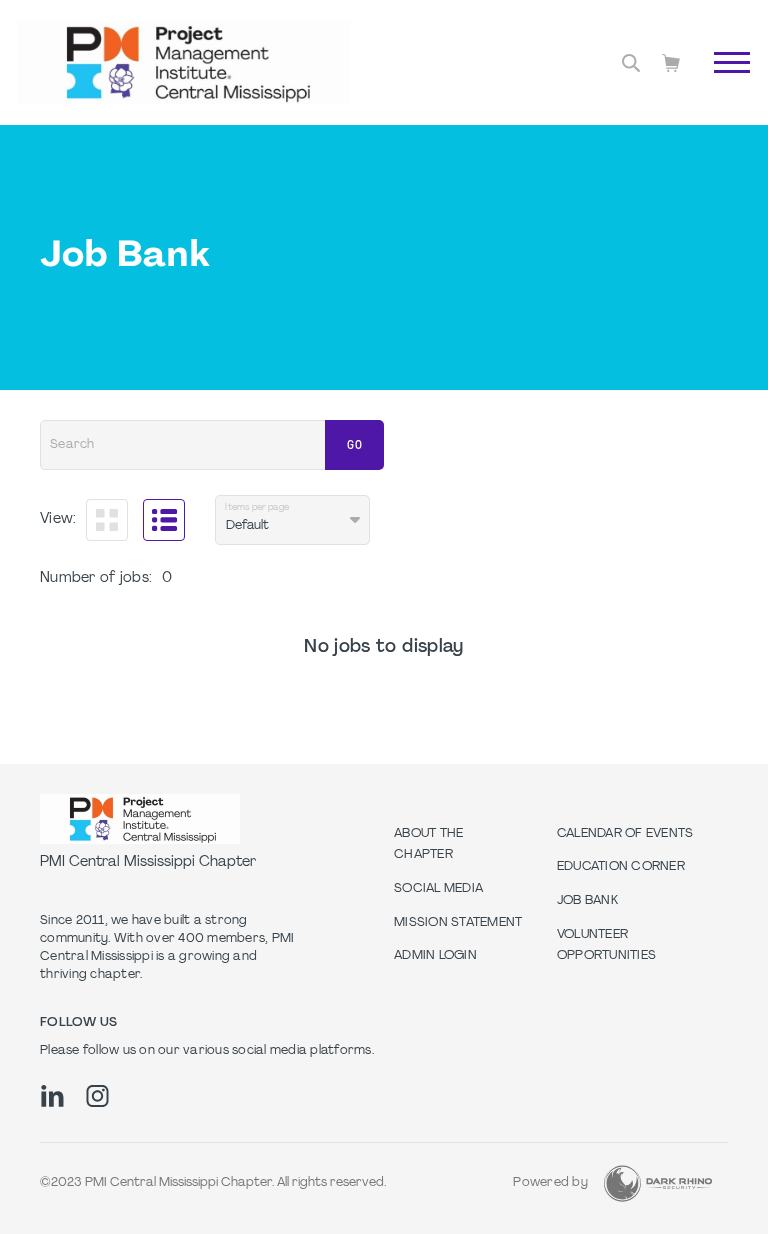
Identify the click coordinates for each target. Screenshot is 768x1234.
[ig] (97, 1096)
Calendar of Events (625, 834)
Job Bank (587, 901)
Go (721, 85)
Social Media (438, 889)
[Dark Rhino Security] (658, 1183)
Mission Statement (458, 923)
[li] (52, 1096)
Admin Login (435, 956)
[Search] (631, 63)
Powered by (550, 1183)
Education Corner (621, 867)
